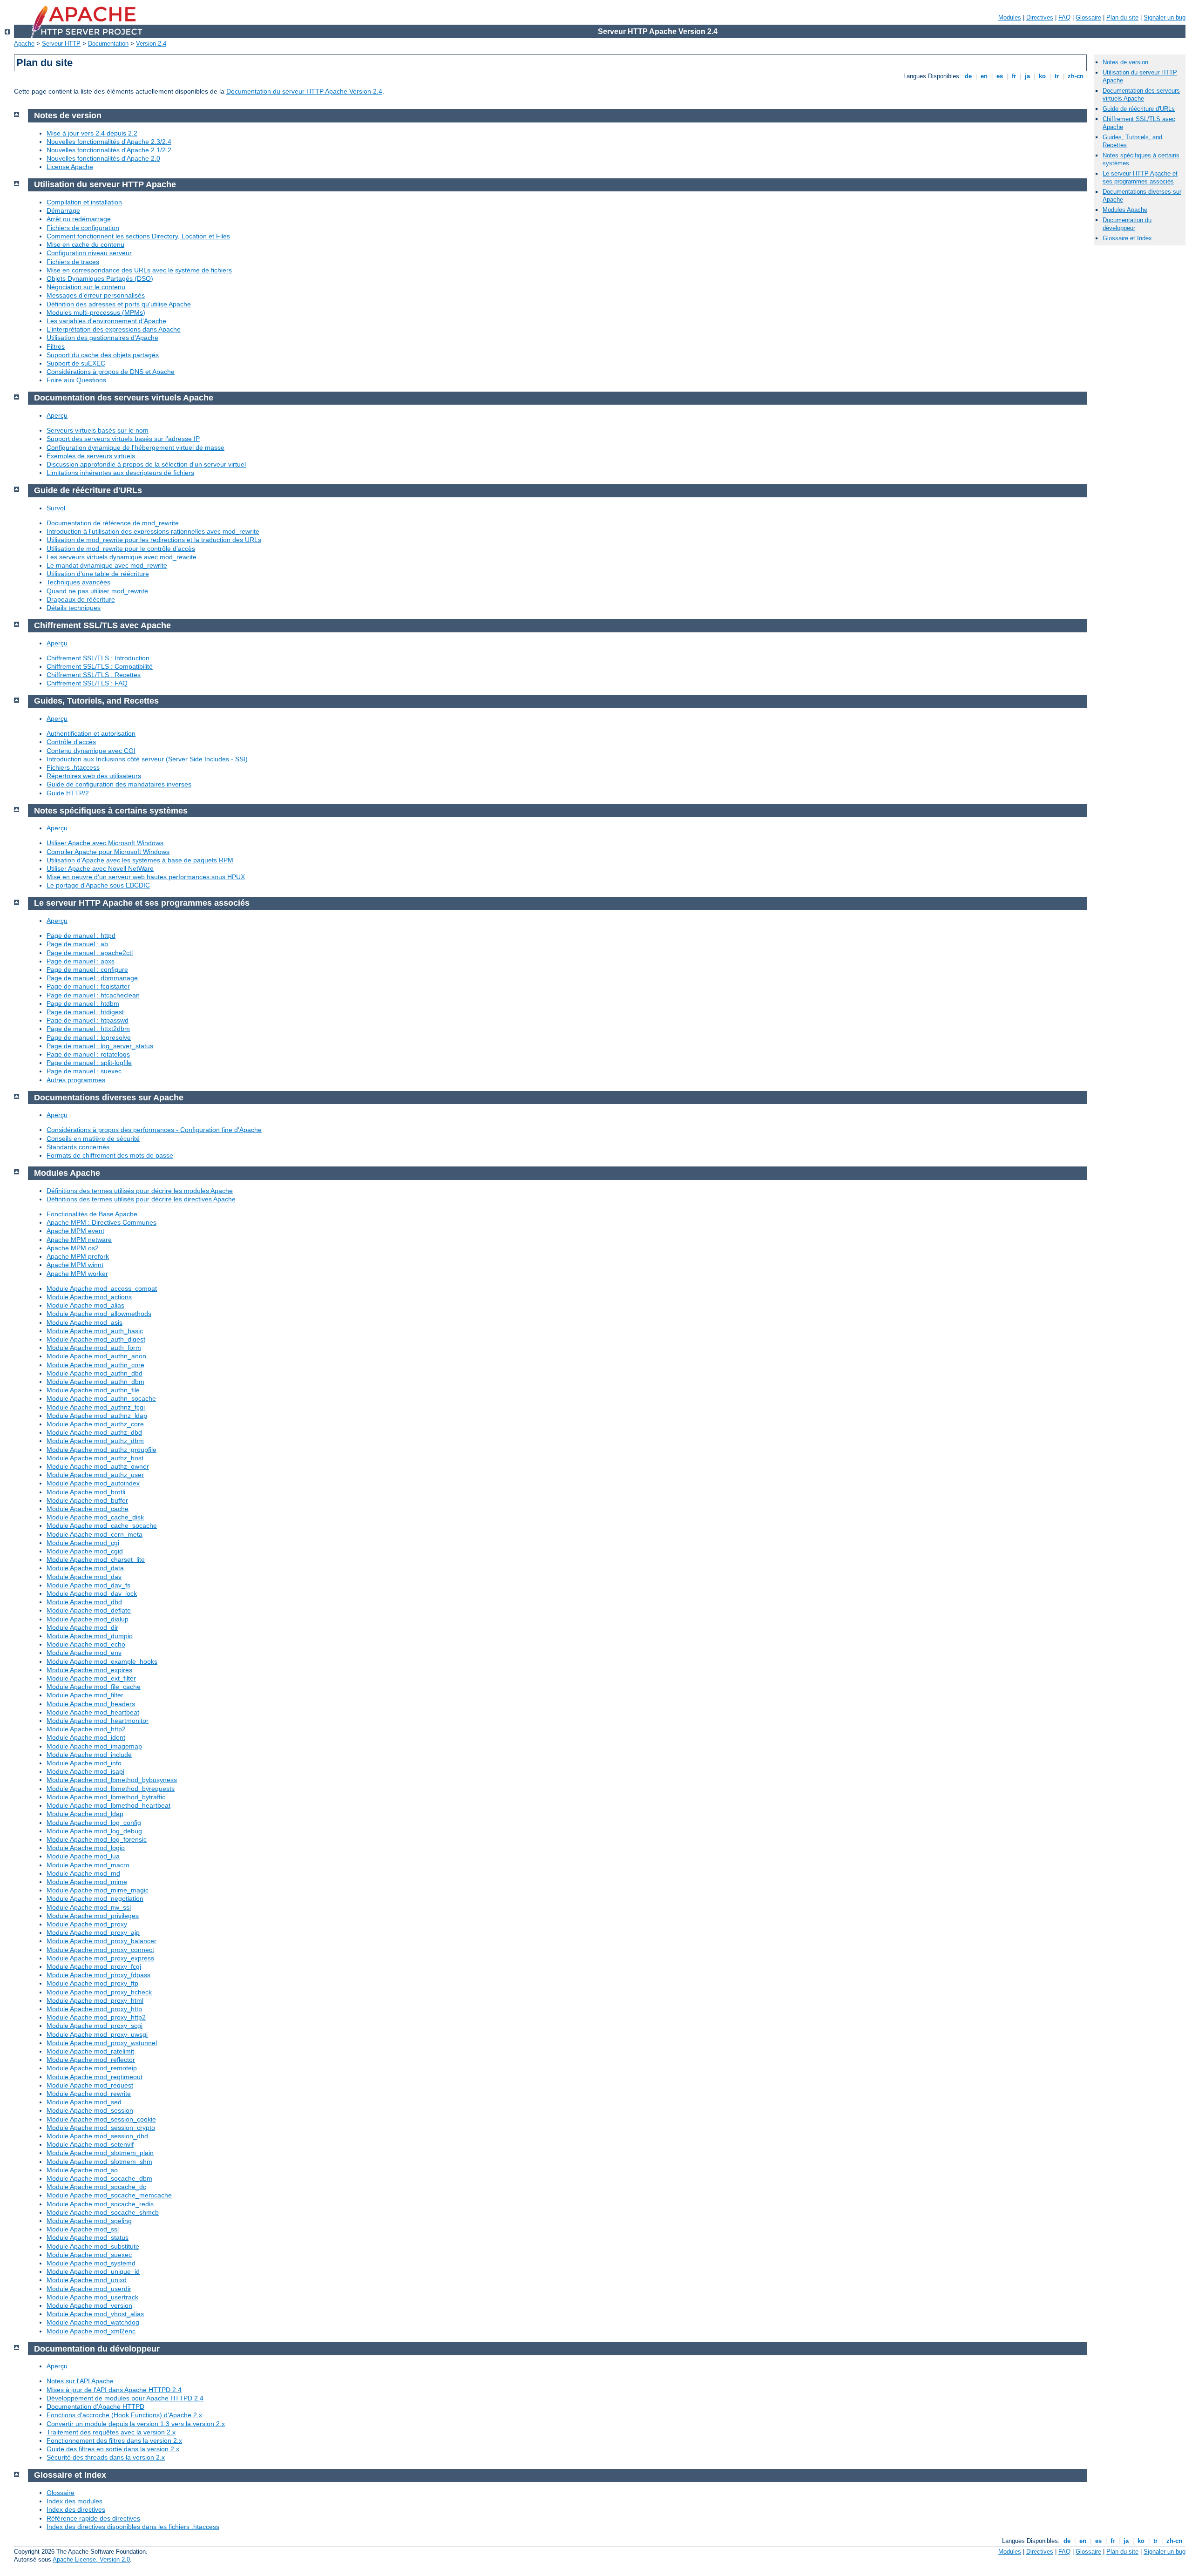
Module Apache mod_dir (82, 1627)
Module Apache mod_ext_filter (91, 1678)
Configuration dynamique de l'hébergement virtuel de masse (135, 447)
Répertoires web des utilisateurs (94, 776)
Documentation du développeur (1127, 224)
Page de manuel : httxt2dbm (88, 1029)
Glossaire (1088, 17)
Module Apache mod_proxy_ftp (92, 1983)
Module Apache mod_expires (89, 1670)
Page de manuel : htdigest (85, 1012)
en (984, 76)
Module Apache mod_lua (83, 1856)
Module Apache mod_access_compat (102, 1288)
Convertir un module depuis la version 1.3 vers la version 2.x (136, 2424)
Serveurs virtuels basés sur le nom (98, 430)
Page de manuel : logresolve (89, 1037)
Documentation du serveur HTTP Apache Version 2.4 (304, 91)
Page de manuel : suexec (84, 1071)
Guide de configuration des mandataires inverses (119, 784)
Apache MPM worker (77, 1274)
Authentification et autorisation (91, 733)
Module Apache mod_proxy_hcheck (99, 1992)
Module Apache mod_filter (85, 1695)
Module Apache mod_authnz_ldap (97, 1416)
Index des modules (74, 2501)
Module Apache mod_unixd (87, 2280)
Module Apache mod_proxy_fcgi (94, 1966)
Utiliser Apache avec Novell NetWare (100, 868)
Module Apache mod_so (82, 2170)
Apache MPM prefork (78, 1256)
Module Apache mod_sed (84, 2102)
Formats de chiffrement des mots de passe (110, 1155)
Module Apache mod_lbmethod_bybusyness (112, 1780)
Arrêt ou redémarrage (79, 219)
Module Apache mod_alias (85, 1305)
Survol (56, 508)
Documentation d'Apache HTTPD (95, 2407)
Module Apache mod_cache (88, 1509)
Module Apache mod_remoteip (92, 2068)
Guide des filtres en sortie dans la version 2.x (113, 2449)
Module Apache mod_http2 (86, 1729)
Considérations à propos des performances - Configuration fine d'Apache (154, 1130)
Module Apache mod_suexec (89, 2255)
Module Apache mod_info (84, 1763)
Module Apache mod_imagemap (94, 1746)
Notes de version (1125, 62)
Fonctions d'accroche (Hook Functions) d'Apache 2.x (124, 2415)
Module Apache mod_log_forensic (97, 1839)
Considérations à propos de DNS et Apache (111, 372)
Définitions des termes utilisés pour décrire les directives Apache (141, 1199)
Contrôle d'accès (71, 742)
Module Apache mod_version (89, 2305)
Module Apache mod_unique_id (93, 2271)
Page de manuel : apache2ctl (90, 953)
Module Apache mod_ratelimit (90, 2051)
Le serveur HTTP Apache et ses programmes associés (1140, 177)
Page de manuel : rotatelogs (88, 1054)
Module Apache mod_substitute (93, 2246)
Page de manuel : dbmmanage (92, 978)
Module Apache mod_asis (85, 1322)
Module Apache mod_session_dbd (97, 2136)
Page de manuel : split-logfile (89, 1063)
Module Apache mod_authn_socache (101, 1398)
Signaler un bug (1165, 17)
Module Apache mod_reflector (91, 2060)
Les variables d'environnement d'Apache (106, 321)
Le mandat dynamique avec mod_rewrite (107, 565)
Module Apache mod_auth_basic (95, 1331)
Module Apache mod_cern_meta (95, 1534)
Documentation (108, 44)
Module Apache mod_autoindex (93, 1483)
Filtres (56, 346)
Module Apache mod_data (85, 1568)
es (1000, 76)
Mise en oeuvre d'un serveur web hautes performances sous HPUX (146, 877)
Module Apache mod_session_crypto (101, 2128)
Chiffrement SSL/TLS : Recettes (94, 675)
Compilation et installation (84, 202)
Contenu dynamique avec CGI (91, 751)
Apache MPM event (75, 1231)
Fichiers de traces (73, 262)
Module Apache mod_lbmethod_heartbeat (108, 1805)
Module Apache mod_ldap (85, 1814)
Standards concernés (78, 1147)
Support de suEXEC (76, 363)
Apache (24, 44)
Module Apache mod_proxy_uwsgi (97, 2034)
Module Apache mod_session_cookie (101, 2119)
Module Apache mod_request (90, 2085)
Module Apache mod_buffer (87, 1500)
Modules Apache (1125, 210)
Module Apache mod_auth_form (94, 1348)
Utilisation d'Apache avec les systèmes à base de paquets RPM (140, 860)
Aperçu (57, 415)
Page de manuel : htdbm (83, 1003)
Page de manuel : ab (77, 944)
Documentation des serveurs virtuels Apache (1141, 95)
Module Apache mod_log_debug (94, 1831)
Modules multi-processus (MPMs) (96, 312)
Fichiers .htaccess (73, 767)
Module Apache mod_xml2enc (91, 2331)
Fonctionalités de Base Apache (92, 1214)
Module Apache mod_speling (89, 2221)
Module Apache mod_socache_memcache (109, 2195)
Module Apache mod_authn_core (95, 1365)
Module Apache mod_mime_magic (98, 1890)
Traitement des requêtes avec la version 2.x (111, 2432)
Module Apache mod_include (89, 1755)
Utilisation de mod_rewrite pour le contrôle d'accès (121, 549)
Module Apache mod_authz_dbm (95, 1441)
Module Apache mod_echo (86, 1644)
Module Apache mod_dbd (84, 1602)
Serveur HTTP (61, 44)
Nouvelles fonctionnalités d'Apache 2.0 (103, 158)
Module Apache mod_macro (88, 1865)
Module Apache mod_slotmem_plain (100, 2153)
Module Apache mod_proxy (87, 1924)
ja (1027, 76)
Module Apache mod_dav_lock (92, 1593)
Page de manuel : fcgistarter (88, 986)
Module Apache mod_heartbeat (93, 1712)
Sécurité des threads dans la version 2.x (106, 2457)
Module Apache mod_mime (87, 1882)
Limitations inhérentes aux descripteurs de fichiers (120, 473)
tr (1057, 76)
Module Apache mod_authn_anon (96, 1356)
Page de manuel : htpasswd (88, 1020)
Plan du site (1122, 17)
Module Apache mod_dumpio (90, 1636)
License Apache (70, 167)
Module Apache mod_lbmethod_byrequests (111, 1789)
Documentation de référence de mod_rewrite (113, 523)
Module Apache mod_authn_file (93, 1390)
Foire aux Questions (76, 380)
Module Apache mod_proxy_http (94, 2009)
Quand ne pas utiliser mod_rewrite (97, 591)
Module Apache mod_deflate (89, 1610)
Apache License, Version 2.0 (91, 2559)
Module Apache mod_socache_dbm (99, 2178)
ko (1042, 76)
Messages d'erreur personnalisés (96, 295)
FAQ (1064, 17)
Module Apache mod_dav (84, 1577)
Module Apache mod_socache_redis (100, 2204)
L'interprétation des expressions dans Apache (114, 329)
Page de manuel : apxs (81, 961)
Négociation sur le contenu (86, 287)
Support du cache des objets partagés (103, 355)
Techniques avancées (78, 582)
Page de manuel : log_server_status (100, 1046)
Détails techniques (74, 608)
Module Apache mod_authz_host (95, 1458)
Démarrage (63, 210)
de (968, 76)
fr (1014, 76)
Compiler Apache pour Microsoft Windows (108, 852)
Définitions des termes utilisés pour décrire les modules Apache (140, 1191)
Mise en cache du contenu (85, 244)
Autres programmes (76, 1080)
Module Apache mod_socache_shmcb (103, 2212)
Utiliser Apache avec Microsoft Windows (105, 843)
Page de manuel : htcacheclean (93, 995)
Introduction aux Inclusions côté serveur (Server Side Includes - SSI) (147, 759)
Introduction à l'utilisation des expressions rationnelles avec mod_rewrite (153, 531)
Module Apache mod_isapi (85, 1771)
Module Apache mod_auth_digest (96, 1339)
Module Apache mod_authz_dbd (94, 1432)
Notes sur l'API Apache (80, 2381)
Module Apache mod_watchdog (93, 2322)
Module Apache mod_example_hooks (102, 1661)
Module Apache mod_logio (86, 1848)
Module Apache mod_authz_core (95, 1424)
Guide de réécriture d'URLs (1139, 109)
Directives (1040, 17)
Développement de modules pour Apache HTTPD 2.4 (125, 2398)
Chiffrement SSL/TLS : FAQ (87, 683)
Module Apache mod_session (90, 2110)
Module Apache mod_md (83, 1873)
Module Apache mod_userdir (89, 2289)
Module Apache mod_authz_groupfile (102, 1450)
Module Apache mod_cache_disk (95, 1517)
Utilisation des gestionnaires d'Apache (102, 338)
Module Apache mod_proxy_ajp (93, 1932)
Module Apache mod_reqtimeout (95, 2077)
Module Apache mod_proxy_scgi (95, 2026)
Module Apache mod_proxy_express (100, 1958)
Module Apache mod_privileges (93, 1916)
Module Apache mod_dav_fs (88, 1585)
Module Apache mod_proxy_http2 (96, 2017)
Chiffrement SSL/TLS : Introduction (98, 658)
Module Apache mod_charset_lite (96, 1559)
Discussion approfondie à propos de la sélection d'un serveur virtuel (146, 464)
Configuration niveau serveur (89, 253)
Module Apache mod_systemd (91, 2263)
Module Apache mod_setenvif (90, 2144)
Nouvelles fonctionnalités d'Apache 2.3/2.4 (109, 142)
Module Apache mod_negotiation (95, 1898)
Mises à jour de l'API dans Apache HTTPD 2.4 (114, 2390)
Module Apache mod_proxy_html (95, 2000)
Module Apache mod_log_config (94, 1823)
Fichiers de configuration (83, 228)
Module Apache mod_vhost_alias (95, 2314)
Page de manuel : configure (87, 969)
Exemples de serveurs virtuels (91, 456)
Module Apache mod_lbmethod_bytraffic (106, 1797)
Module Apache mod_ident (86, 1737)
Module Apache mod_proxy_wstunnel (102, 2043)
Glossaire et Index (1127, 238)
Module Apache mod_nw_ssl (89, 1907)
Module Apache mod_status (88, 2237)
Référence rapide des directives (93, 2518)
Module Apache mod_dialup (88, 1619)
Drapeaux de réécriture (81, 599)
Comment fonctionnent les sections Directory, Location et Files (138, 236)
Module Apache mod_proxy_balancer (102, 1941)
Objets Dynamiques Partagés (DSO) (100, 278)
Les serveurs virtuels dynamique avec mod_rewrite (122, 557)
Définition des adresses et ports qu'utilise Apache (119, 304)
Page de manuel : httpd (81, 935)
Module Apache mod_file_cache (94, 1687)
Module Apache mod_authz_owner (98, 1466)
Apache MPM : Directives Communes (102, 1222)
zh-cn (1076, 76)
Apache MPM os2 (73, 1248)
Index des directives (76, 2509)
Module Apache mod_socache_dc (96, 2187)
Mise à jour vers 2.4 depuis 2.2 (92, 133)
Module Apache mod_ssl (83, 2229)
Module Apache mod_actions (89, 1297)
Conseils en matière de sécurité (93, 1139)
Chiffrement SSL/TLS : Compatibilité (100, 666)
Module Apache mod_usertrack (92, 2297)
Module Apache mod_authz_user (95, 1475)
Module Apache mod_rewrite (89, 2094)
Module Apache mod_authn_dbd (95, 1373)
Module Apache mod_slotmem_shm (99, 2162)
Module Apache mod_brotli (86, 1492)
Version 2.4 (151, 44)
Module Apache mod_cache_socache (102, 1525)
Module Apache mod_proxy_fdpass (98, 1975)
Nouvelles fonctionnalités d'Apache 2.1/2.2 (109, 150)
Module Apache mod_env (84, 1653)
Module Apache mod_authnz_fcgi (96, 1407)
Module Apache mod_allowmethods (99, 1314)
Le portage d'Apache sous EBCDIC (98, 885)
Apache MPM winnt (75, 1265)
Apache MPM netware (79, 1240)
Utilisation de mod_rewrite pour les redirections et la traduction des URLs (154, 540)
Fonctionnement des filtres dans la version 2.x (114, 2440)
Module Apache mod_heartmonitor (98, 1721)
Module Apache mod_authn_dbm (95, 1382)
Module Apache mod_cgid (85, 1551)
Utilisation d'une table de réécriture (98, 574)
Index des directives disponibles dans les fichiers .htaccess (133, 2527)
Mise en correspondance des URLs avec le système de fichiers (139, 270)
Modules (1010, 17)
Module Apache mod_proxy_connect (100, 1950)
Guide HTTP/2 (68, 793)
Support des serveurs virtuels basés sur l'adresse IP (123, 439)
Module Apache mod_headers (91, 1704)
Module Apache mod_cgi (83, 1543)
